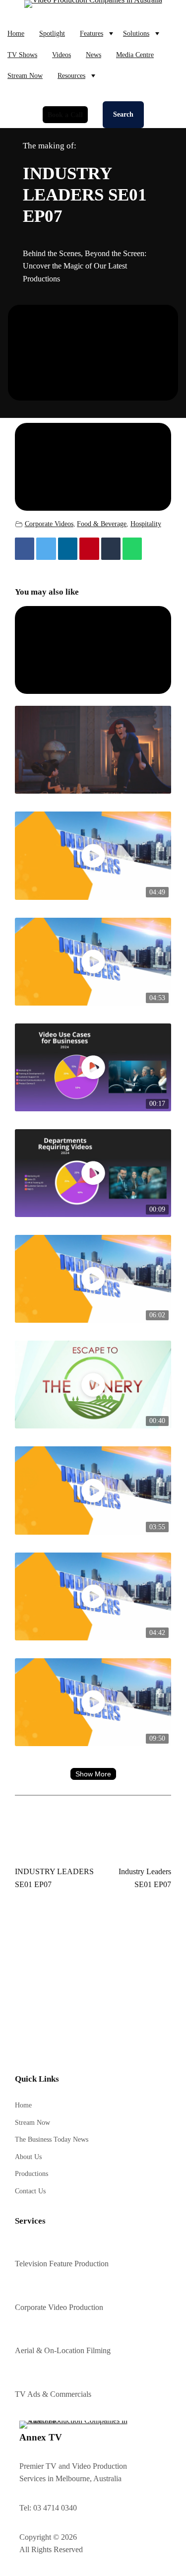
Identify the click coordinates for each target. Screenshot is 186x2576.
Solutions (136, 33)
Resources (71, 75)
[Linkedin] (68, 549)
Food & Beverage (102, 524)
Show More (93, 1774)
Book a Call (65, 115)
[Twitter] (46, 549)
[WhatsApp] (132, 549)
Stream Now (25, 75)
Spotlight (52, 33)
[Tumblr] (111, 549)
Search (123, 114)
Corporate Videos (49, 524)
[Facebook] (25, 549)
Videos (62, 55)
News (93, 55)
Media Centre (135, 55)
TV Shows (22, 55)
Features (92, 33)
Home (16, 33)
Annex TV (41, 2437)
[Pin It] (89, 549)
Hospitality (146, 524)
